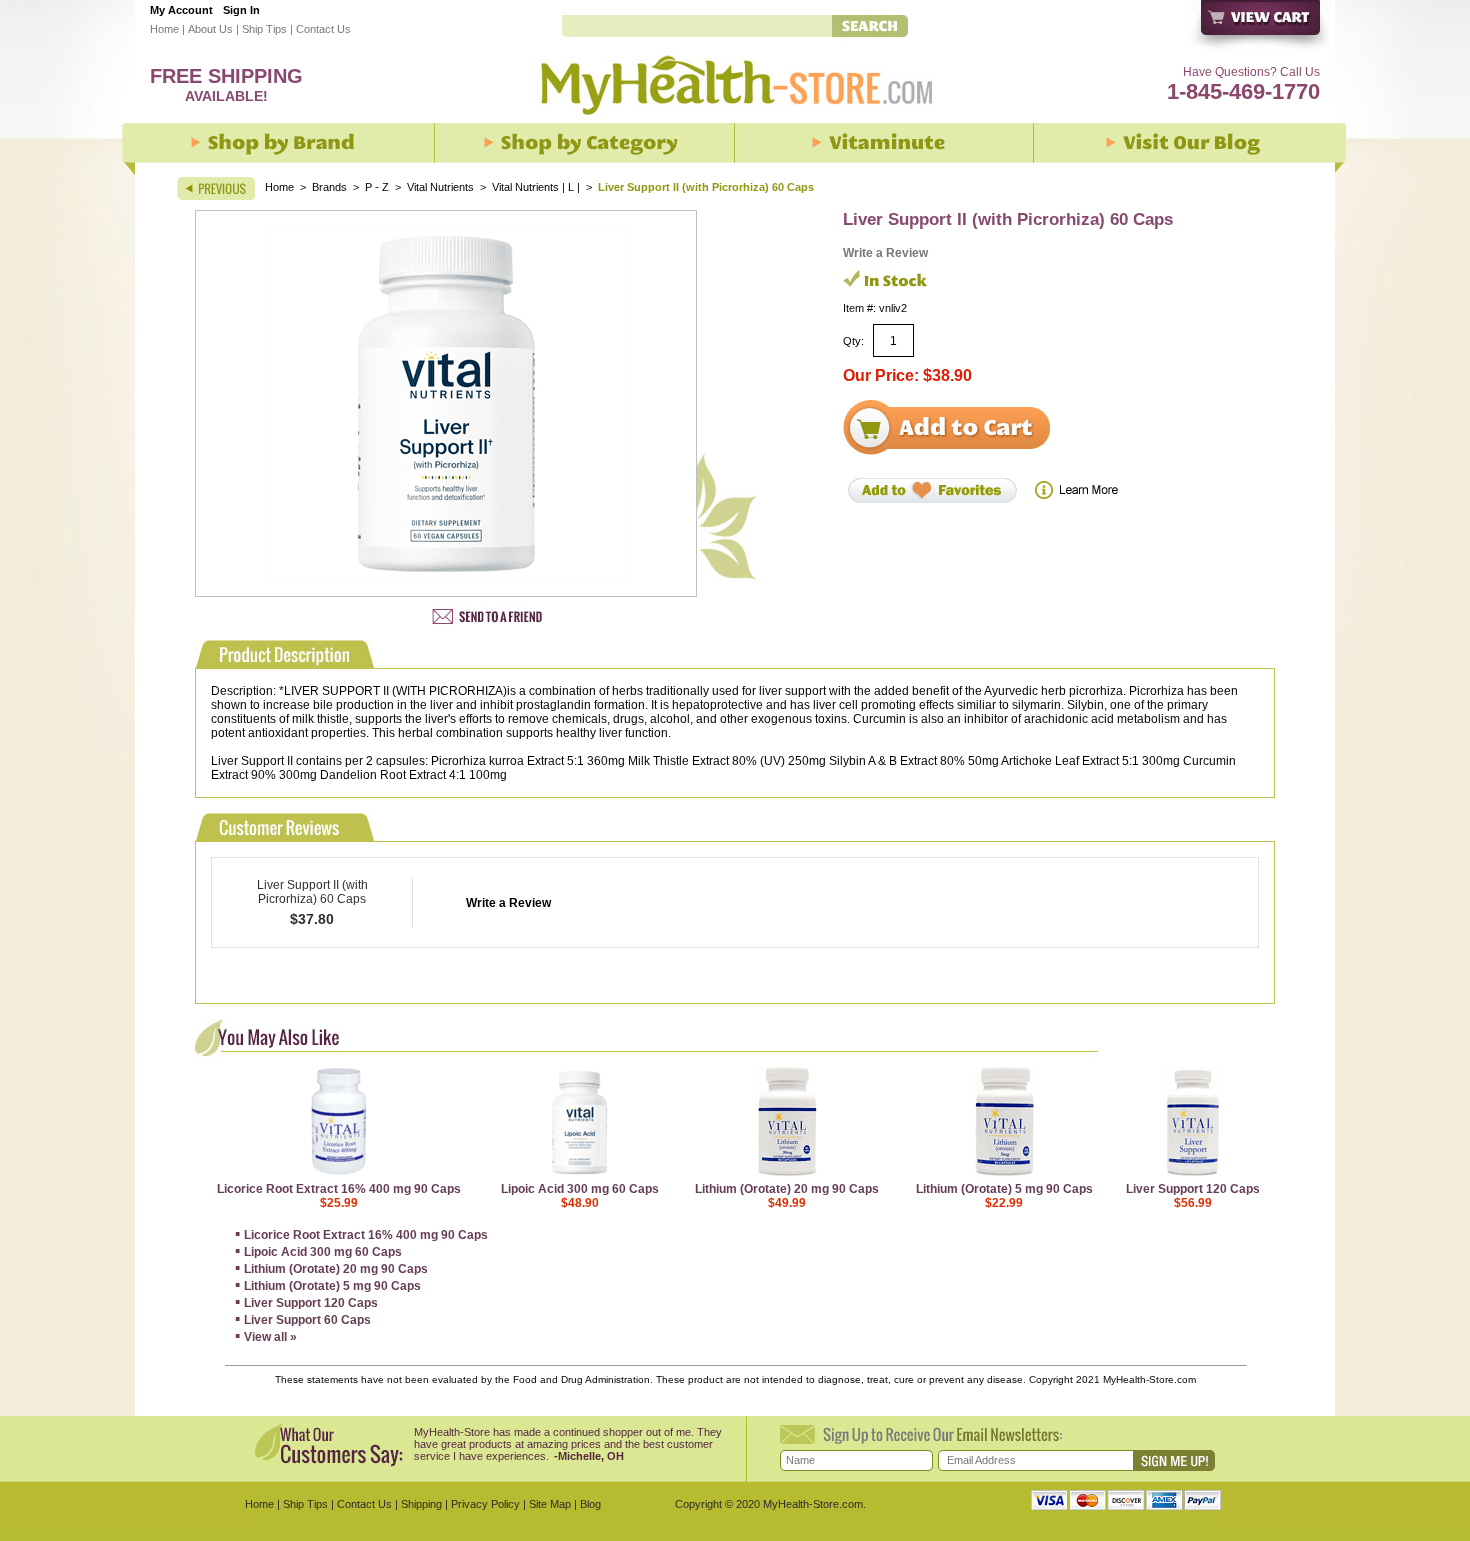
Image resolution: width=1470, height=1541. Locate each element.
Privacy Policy (485, 1504)
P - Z (377, 187)
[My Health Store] (735, 121)
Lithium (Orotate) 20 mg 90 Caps (787, 1189)
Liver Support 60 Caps (307, 1320)
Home (164, 29)
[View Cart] (1261, 28)
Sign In (241, 10)
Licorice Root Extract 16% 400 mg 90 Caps (339, 1189)
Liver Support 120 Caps (1193, 1189)
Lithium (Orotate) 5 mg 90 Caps (1004, 1189)
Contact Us (323, 29)
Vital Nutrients (440, 187)
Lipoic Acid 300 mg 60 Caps (580, 1189)
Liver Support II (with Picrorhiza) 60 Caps (312, 892)
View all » (270, 1337)
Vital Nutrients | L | (537, 187)
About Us (210, 29)
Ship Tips (264, 29)
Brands (329, 187)
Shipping (421, 1504)
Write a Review (885, 253)
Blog (590, 1504)
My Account (181, 10)
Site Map (550, 1504)
